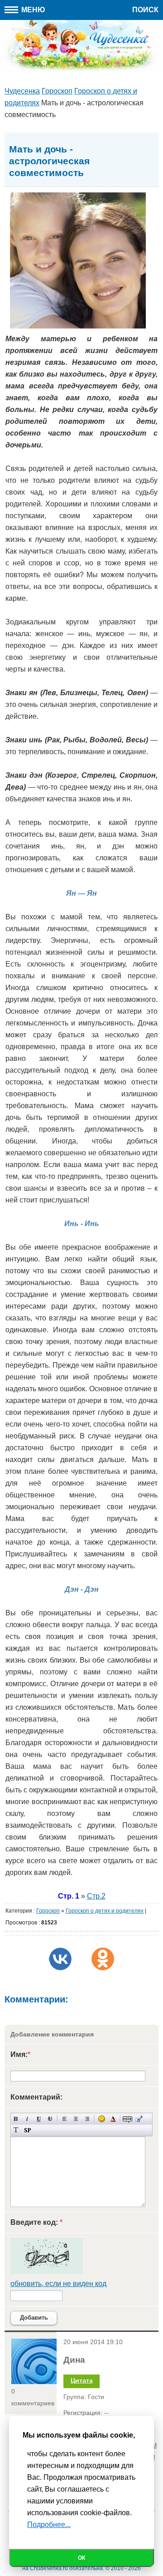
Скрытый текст (127, 2119)
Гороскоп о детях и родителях (105, 1911)
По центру (76, 2119)
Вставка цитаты (139, 2119)
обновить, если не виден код (58, 2284)
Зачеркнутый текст (50, 2119)
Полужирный (16, 2119)
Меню (32, 10)
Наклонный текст (27, 2119)
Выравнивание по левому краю (65, 2119)
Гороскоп (48, 1911)
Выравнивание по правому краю (87, 2119)
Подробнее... (49, 2524)
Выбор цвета (113, 2119)
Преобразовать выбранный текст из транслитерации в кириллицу (16, 2130)
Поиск (145, 10)
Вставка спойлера (27, 2130)
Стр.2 (96, 1896)
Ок (81, 2558)
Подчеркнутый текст (39, 2119)
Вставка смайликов (102, 2119)
